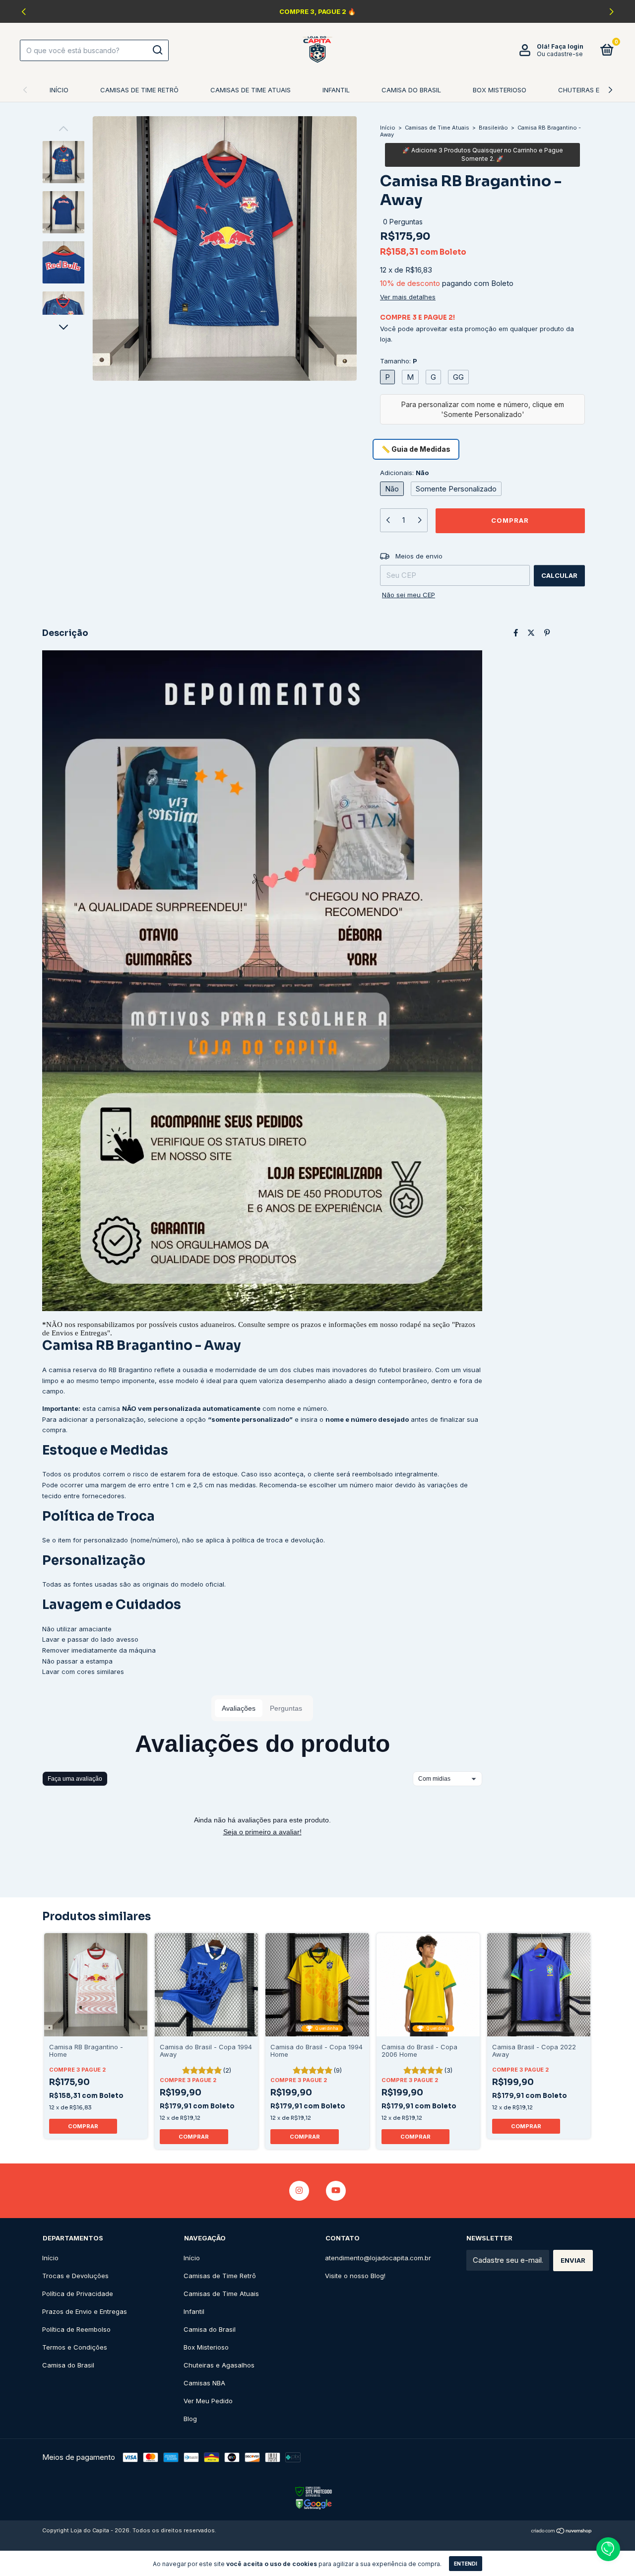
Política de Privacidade (78, 2294)
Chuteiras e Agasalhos (219, 2365)
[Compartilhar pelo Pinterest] (547, 633)
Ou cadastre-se (560, 54)
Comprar (83, 2126)
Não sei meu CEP (409, 595)
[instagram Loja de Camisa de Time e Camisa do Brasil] (299, 2191)
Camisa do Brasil (411, 90)
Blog (190, 2419)
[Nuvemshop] (562, 2532)
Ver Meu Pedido (208, 2401)
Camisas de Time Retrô (139, 90)
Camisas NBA (204, 2383)
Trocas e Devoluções (75, 2276)
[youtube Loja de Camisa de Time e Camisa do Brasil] (336, 2191)
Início (59, 90)
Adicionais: (404, 473)
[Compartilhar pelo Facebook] (516, 633)
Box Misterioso (500, 90)
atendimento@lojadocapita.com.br (378, 2258)
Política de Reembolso (76, 2329)
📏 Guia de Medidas (416, 449)
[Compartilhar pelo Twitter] (531, 633)
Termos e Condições (75, 2347)
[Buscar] (157, 50)
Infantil (336, 90)
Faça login (567, 46)
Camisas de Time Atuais (251, 90)
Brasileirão (493, 128)
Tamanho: (399, 361)
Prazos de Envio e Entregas (85, 2311)
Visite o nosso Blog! (355, 2276)
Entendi (466, 2564)
